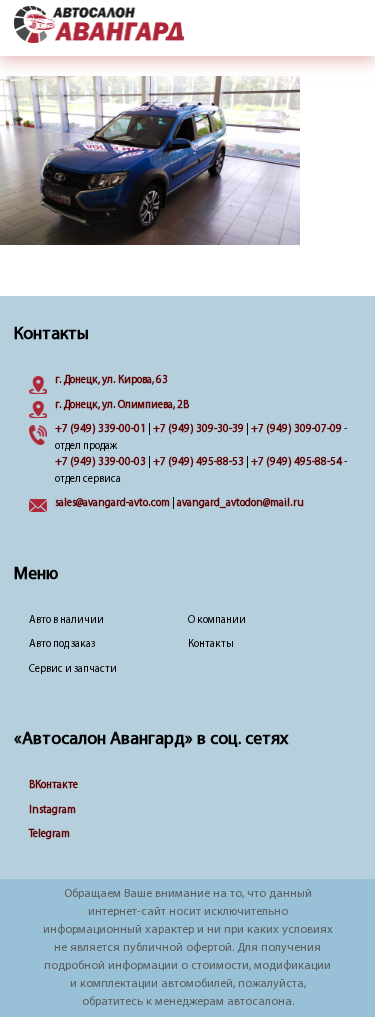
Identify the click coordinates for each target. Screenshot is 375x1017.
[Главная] (99, 26)
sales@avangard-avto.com (112, 503)
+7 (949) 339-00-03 (100, 462)
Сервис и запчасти (73, 669)
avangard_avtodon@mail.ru (240, 503)
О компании (217, 620)
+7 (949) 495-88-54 (296, 462)
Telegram (49, 834)
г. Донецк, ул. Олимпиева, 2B (122, 405)
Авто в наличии (66, 620)
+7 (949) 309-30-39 (198, 429)
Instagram (52, 810)
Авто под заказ (62, 644)
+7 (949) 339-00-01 (100, 429)
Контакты (211, 644)
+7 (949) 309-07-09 (296, 429)
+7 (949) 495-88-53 (198, 462)
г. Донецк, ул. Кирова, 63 (111, 380)
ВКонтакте (53, 785)
